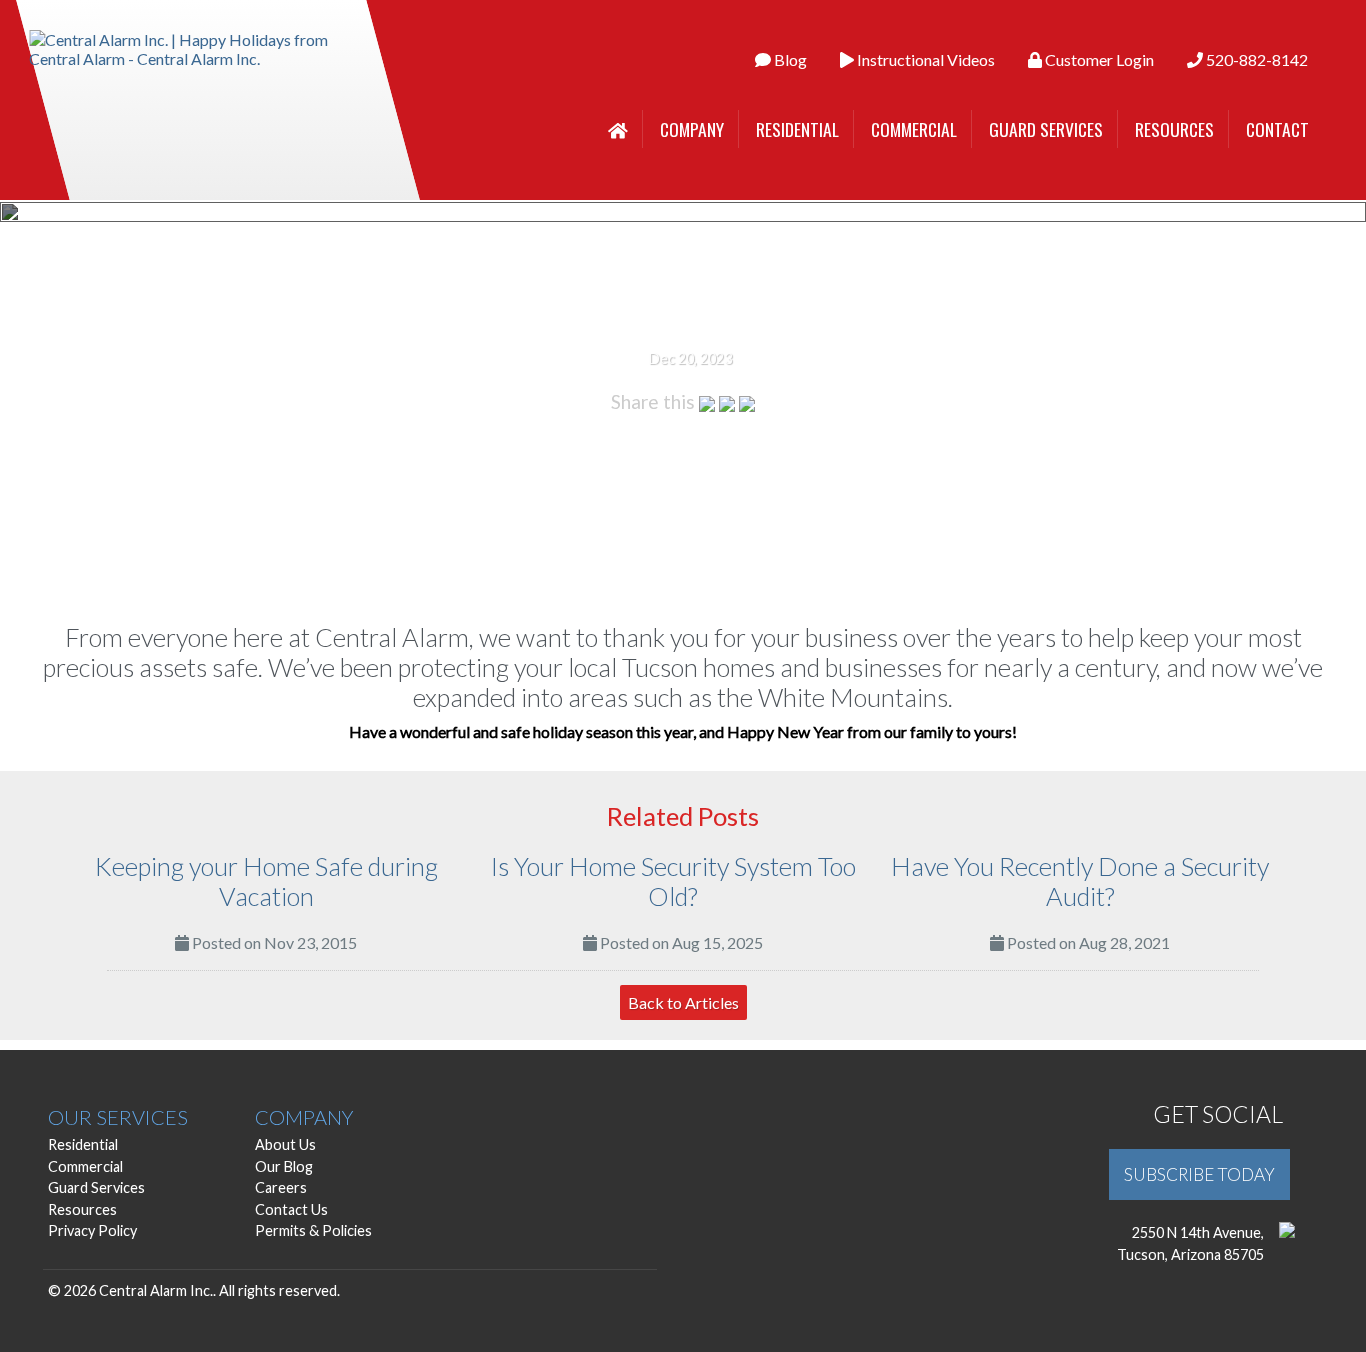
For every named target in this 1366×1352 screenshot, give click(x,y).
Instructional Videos (924, 59)
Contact (1277, 129)
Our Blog (284, 1166)
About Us (285, 1144)
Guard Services (1046, 129)
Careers (281, 1187)
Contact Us (291, 1209)
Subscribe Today (1199, 1174)
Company (692, 129)
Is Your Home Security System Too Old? (673, 881)
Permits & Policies (313, 1230)
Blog (789, 59)
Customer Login (1098, 59)
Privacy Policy (92, 1230)
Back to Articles (683, 1002)
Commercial (914, 129)
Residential (797, 129)
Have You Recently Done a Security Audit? (1080, 881)
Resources (1174, 129)
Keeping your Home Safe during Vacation (266, 881)
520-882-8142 (1255, 59)
